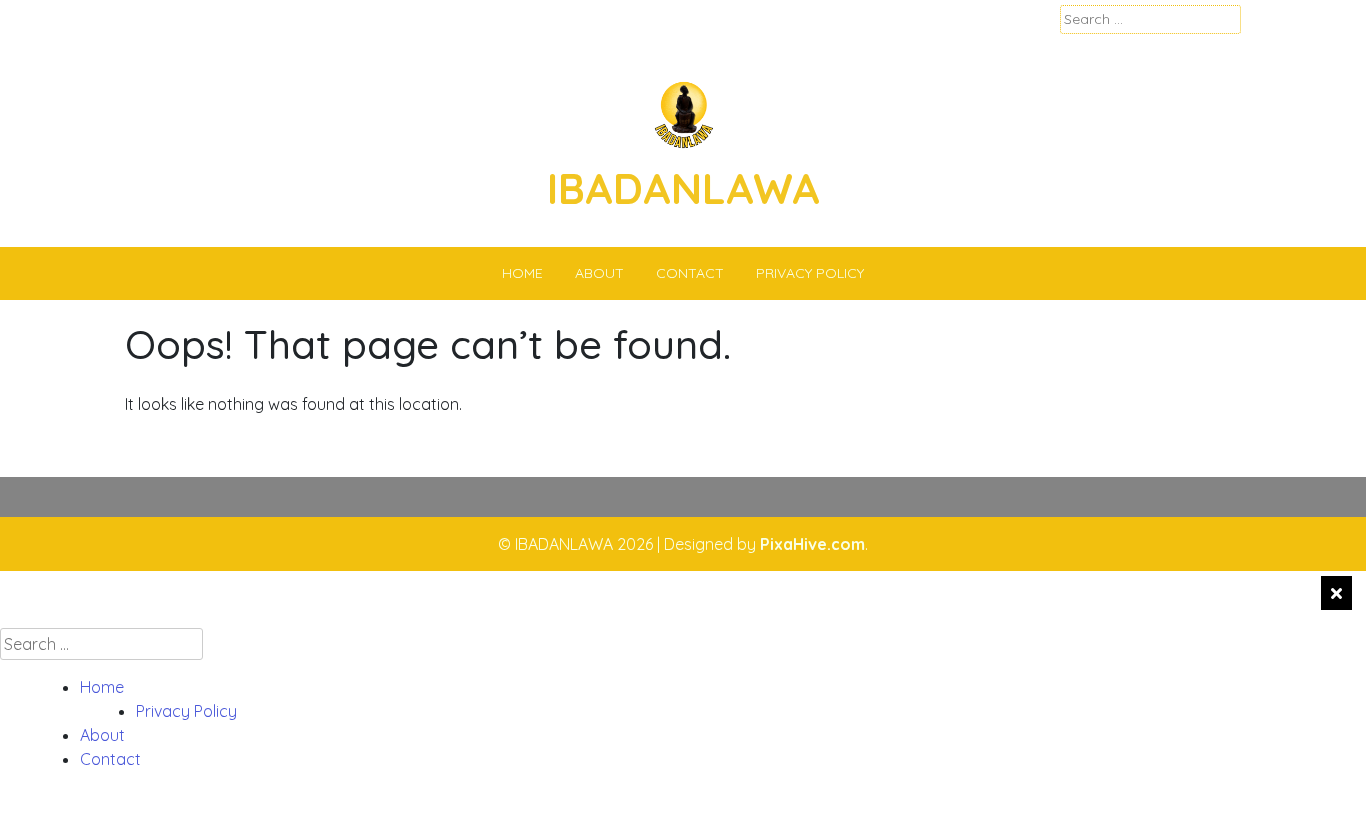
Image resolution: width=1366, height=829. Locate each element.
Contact (690, 273)
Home (522, 273)
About (599, 273)
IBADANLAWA (683, 188)
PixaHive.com (812, 544)
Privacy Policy (810, 273)
